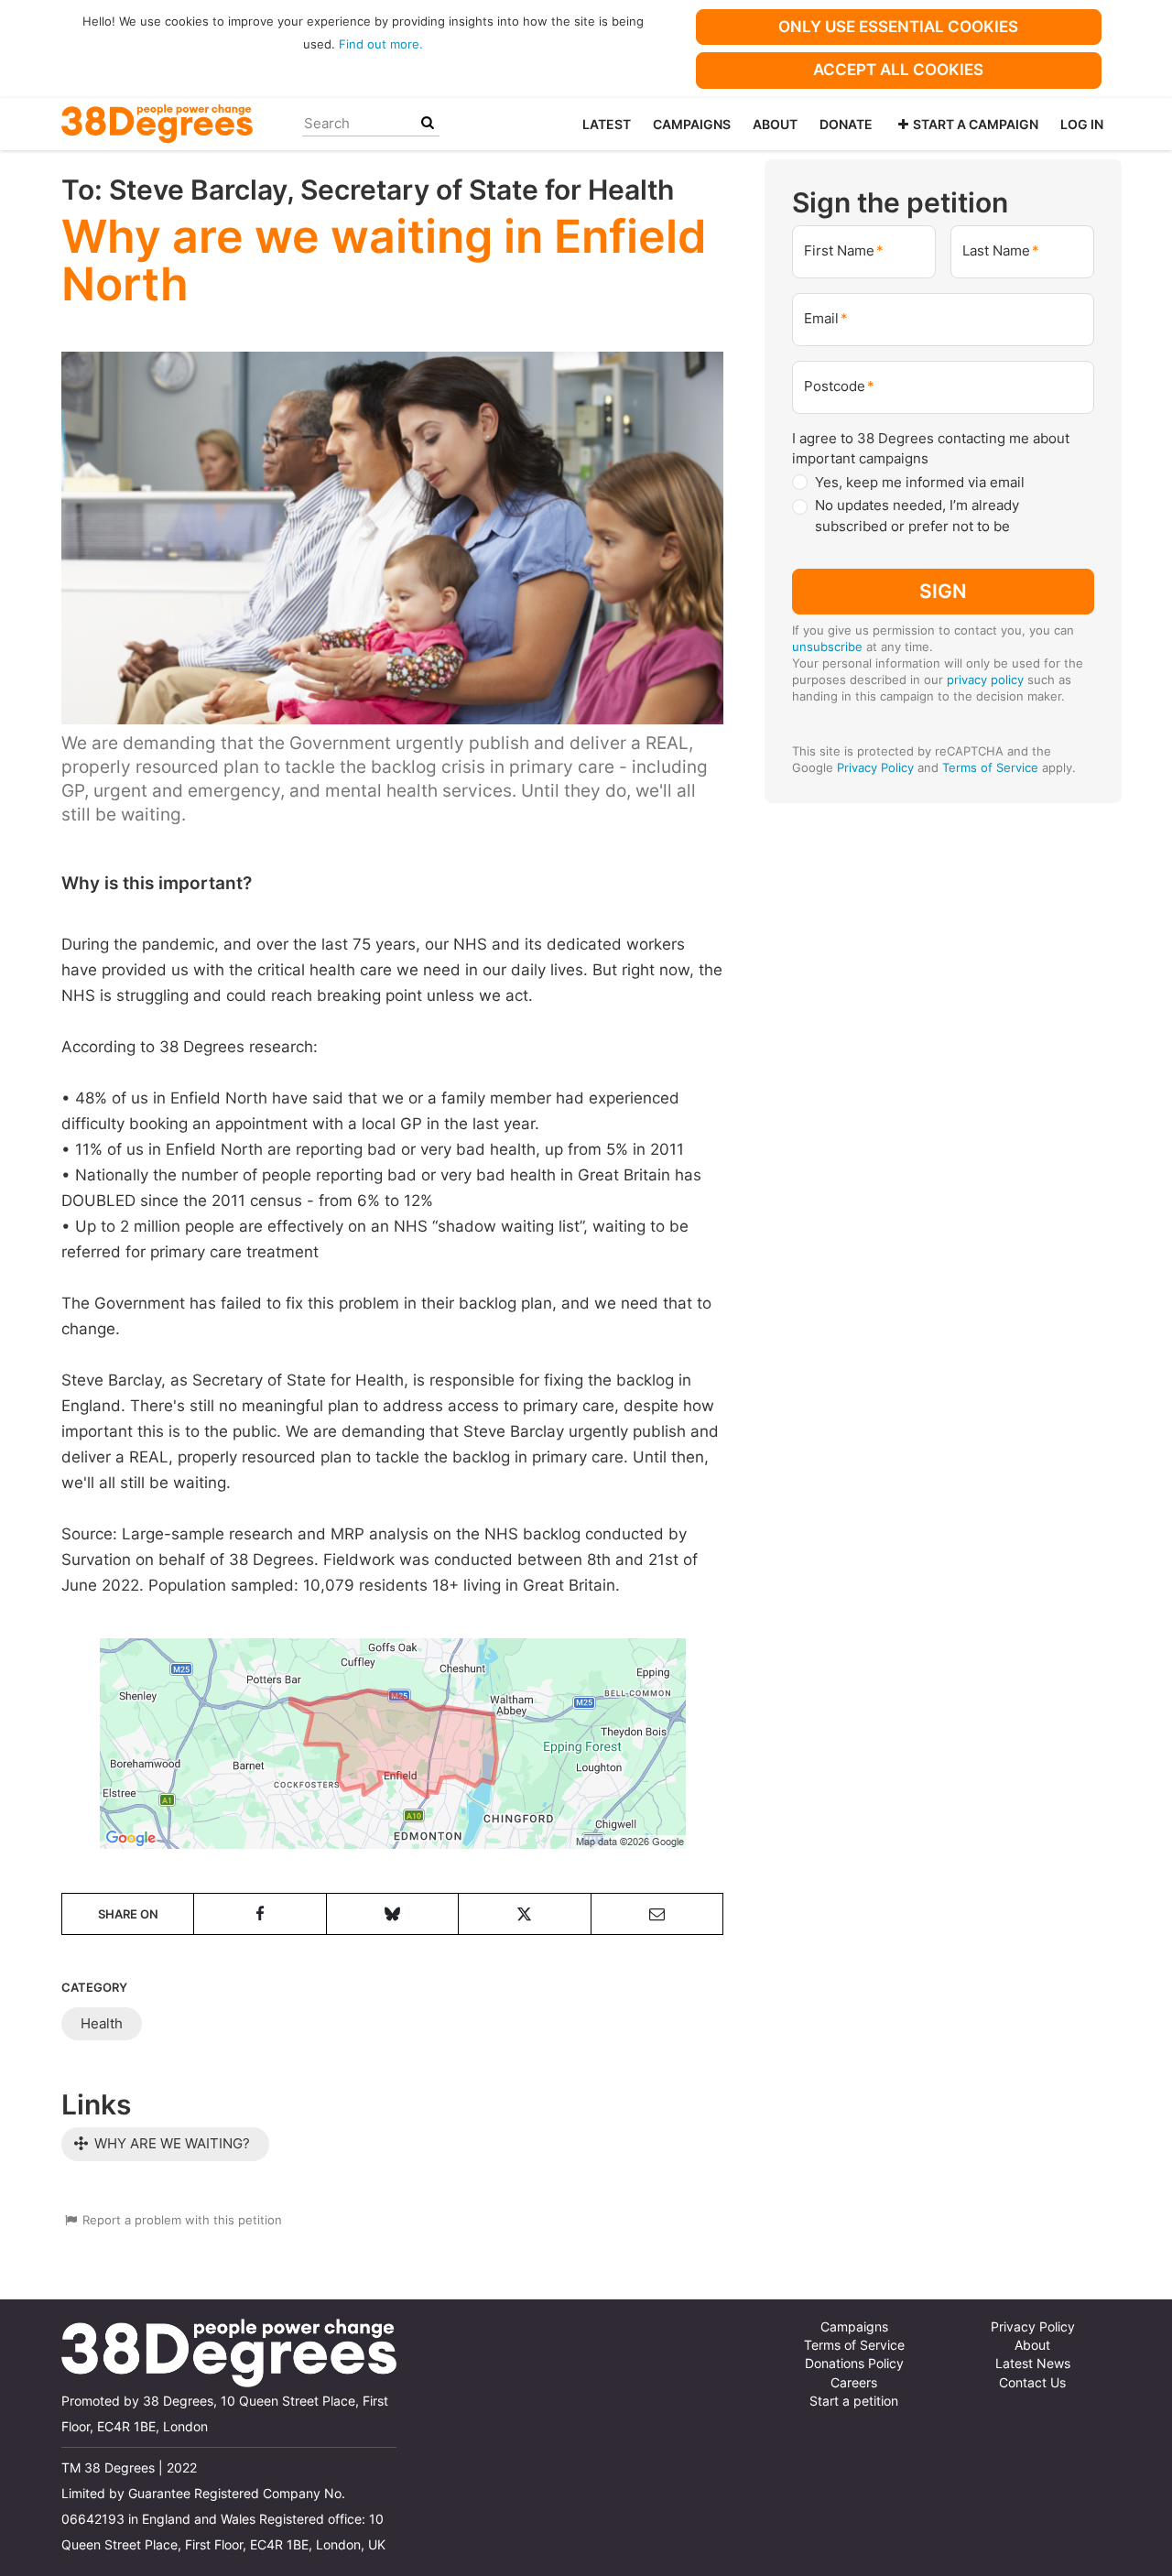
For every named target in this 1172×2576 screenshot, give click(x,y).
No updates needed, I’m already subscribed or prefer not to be (917, 516)
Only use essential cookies (898, 27)
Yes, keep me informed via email (920, 482)
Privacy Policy (875, 767)
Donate (846, 124)
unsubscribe (827, 647)
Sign (943, 591)
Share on (128, 1914)
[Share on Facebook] (260, 1914)
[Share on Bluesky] (392, 1914)
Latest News (1033, 2364)
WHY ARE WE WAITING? (170, 2143)
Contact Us (1032, 2383)
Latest (607, 124)
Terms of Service (990, 767)
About (775, 124)
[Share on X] (524, 1914)
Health (102, 2023)
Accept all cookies (898, 70)
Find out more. (381, 44)
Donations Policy (854, 2364)
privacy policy (985, 679)
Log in (1082, 124)
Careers (854, 2383)
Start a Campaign (976, 124)
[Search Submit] (428, 123)
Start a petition (854, 2401)
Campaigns (692, 124)
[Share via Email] (657, 1914)
